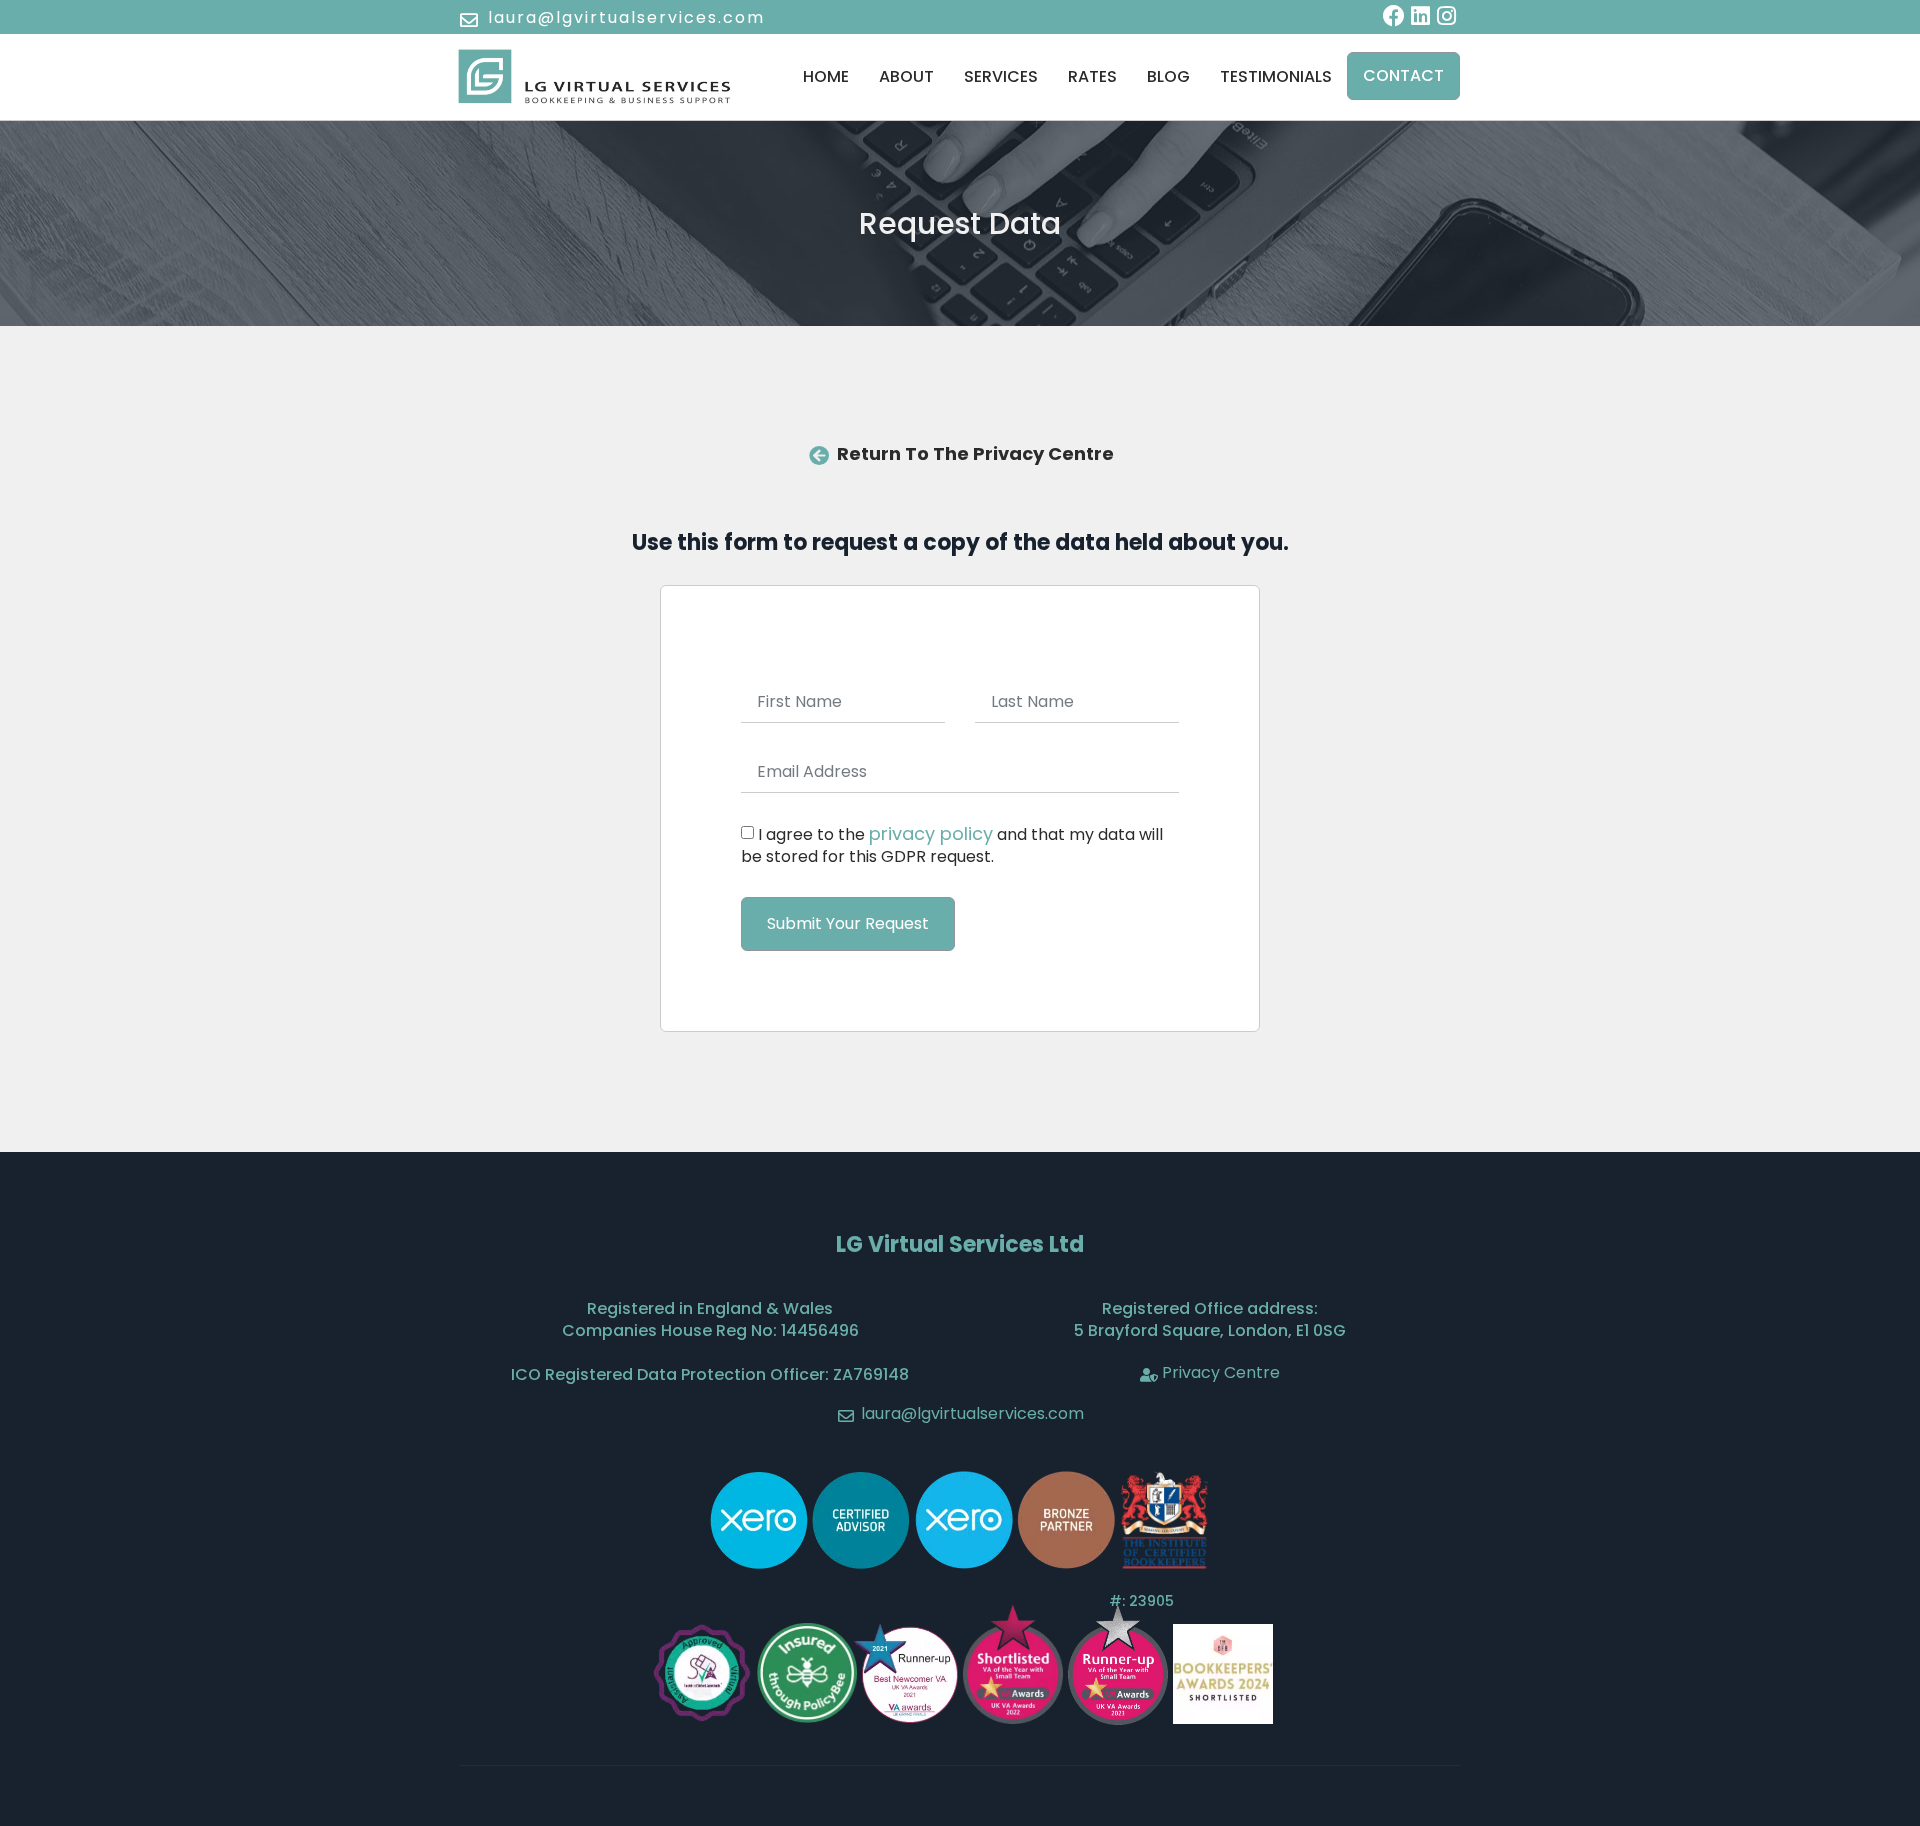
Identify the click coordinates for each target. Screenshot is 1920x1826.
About (906, 76)
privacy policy (931, 833)
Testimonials (1276, 76)
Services (1001, 76)
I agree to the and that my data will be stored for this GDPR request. (952, 845)
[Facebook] (1394, 16)
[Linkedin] (1420, 16)
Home (826, 76)
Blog (1168, 76)
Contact (1403, 75)
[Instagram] (1447, 16)
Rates (1092, 76)
